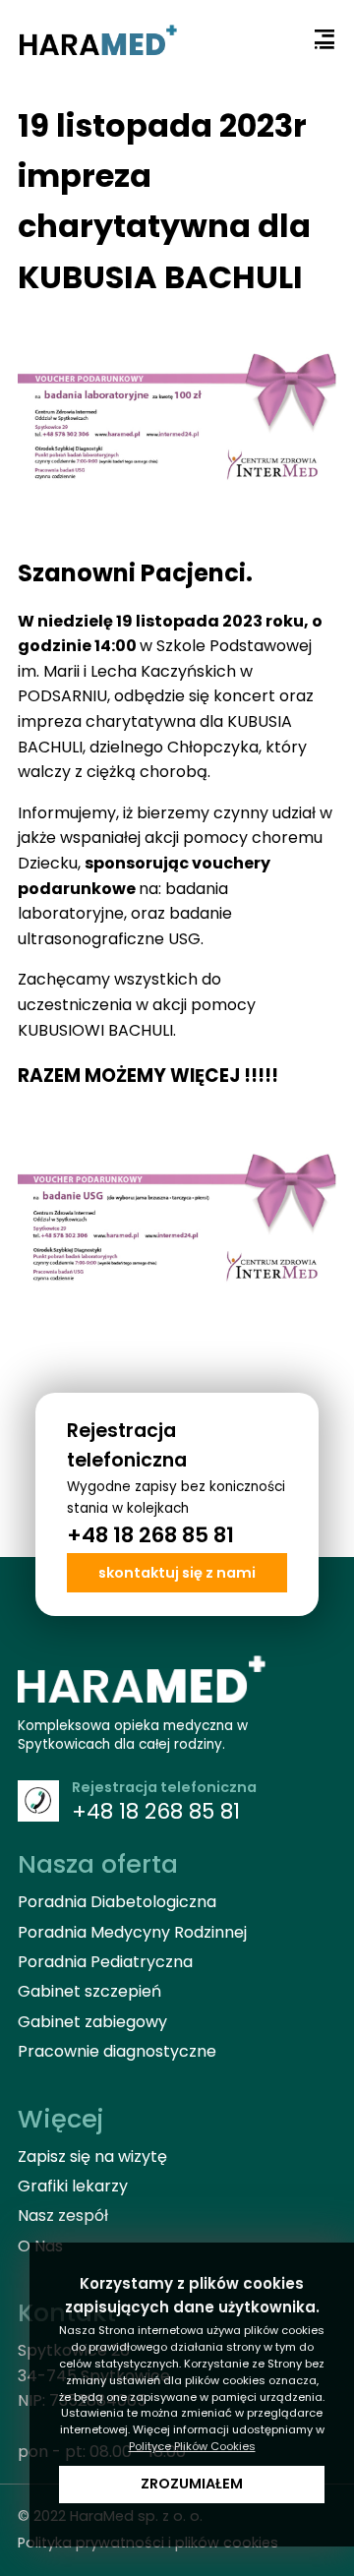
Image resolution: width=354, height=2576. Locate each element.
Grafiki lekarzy (73, 2186)
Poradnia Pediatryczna (105, 1962)
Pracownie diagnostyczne (117, 2051)
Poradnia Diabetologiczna (117, 1902)
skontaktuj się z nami (177, 1573)
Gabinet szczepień (89, 1991)
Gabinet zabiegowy (92, 2022)
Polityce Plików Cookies (192, 2446)
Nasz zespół (63, 2216)
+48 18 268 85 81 (150, 1535)
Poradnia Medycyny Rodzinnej (132, 1932)
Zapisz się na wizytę (92, 2157)
